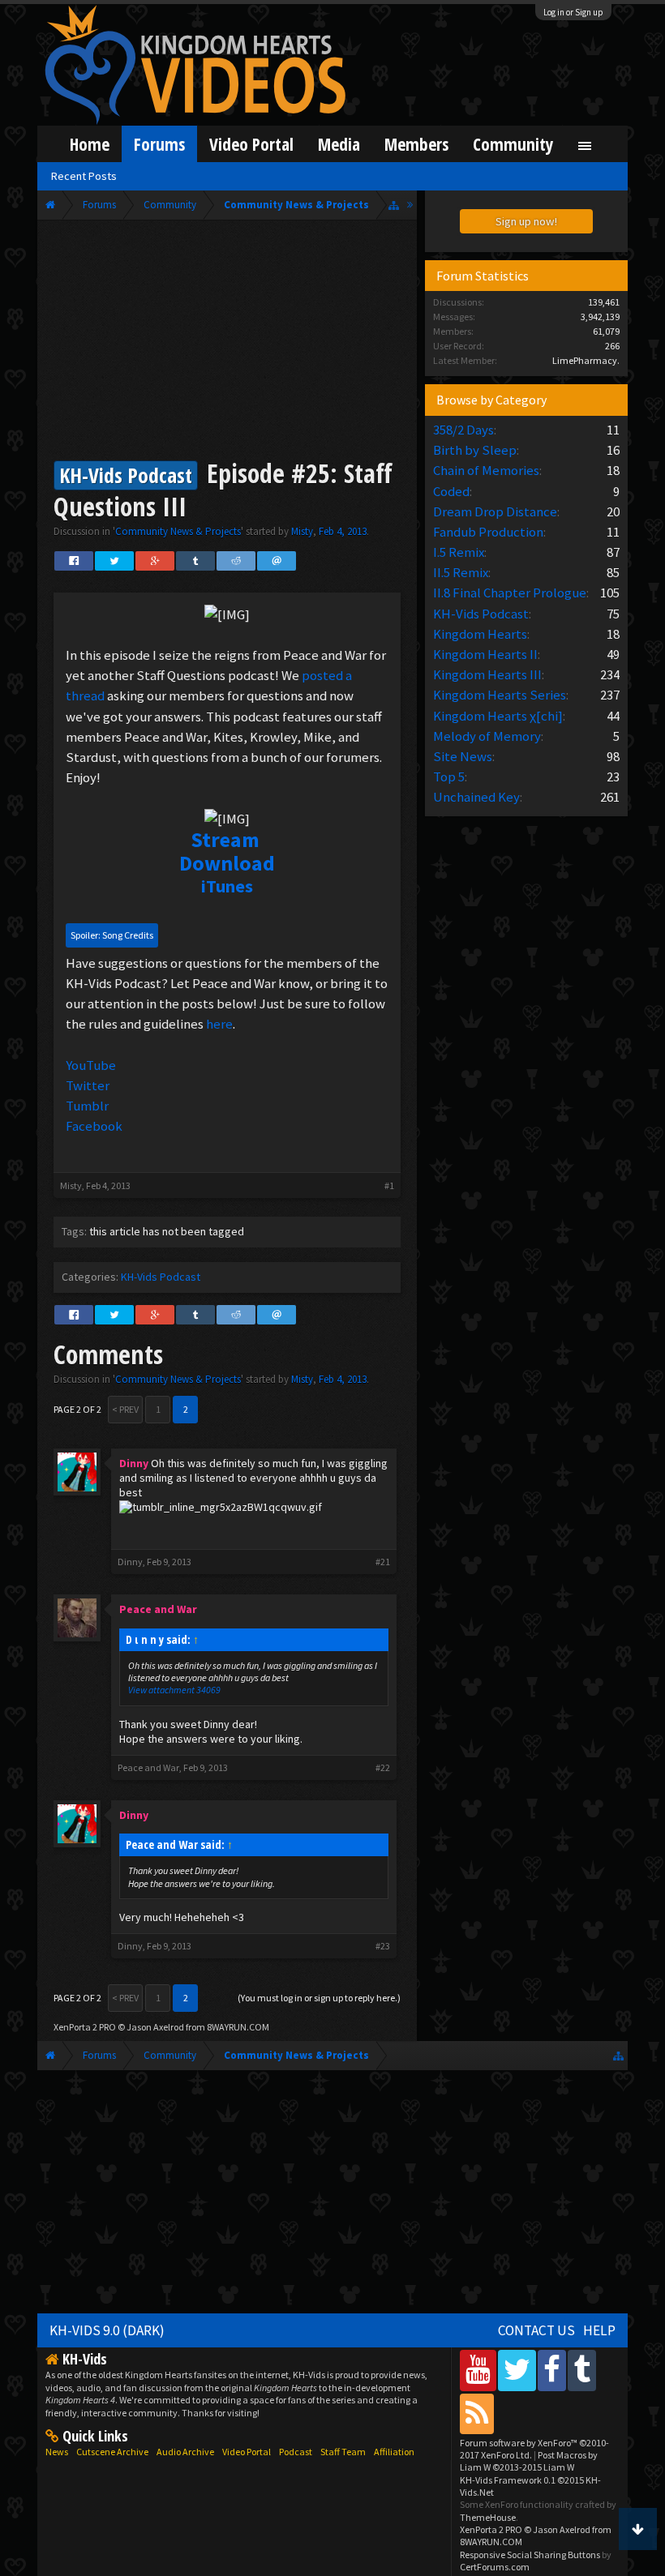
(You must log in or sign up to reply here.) (319, 1998)
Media (339, 144)
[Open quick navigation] (394, 205)
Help (599, 2330)
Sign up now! (526, 221)
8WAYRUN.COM (238, 2027)
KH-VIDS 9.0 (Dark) (107, 2330)
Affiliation (394, 2452)
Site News (463, 756)
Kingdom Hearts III (487, 674)
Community (513, 144)
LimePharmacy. (586, 360)
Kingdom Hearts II (485, 654)
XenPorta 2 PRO (85, 2027)
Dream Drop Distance (495, 511)
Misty (302, 531)
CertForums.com (495, 2567)
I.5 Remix (459, 552)
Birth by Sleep (475, 450)
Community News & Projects (178, 531)
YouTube (91, 1065)
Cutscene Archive (112, 2452)
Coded (451, 491)
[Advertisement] (227, 342)
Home (90, 144)
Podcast (296, 2452)
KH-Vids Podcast (161, 1277)
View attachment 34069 (174, 1690)
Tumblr (87, 1106)
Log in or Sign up (573, 12)
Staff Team (343, 2452)
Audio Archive (185, 2452)
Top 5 (449, 777)
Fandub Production (488, 532)
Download (227, 863)
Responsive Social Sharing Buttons (530, 2555)
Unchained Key (476, 797)
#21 (383, 1562)
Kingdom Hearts (480, 634)
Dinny (130, 1562)
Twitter (88, 1085)
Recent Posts (84, 176)
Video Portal (251, 144)
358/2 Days (463, 430)
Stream (225, 839)
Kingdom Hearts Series (500, 695)
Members (416, 144)
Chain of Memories (486, 470)
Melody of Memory (487, 736)
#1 (389, 1185)
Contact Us (536, 2330)
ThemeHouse (488, 2517)
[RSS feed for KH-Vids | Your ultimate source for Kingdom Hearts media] (477, 2413)
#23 (383, 1946)
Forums (159, 144)
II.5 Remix (461, 572)
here (219, 1024)
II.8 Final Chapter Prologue (510, 593)
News (57, 2452)
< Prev (125, 1409)
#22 (383, 1768)
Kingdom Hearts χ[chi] (498, 716)
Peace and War (148, 1767)
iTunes (227, 886)
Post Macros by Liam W (529, 2461)
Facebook (94, 1126)
